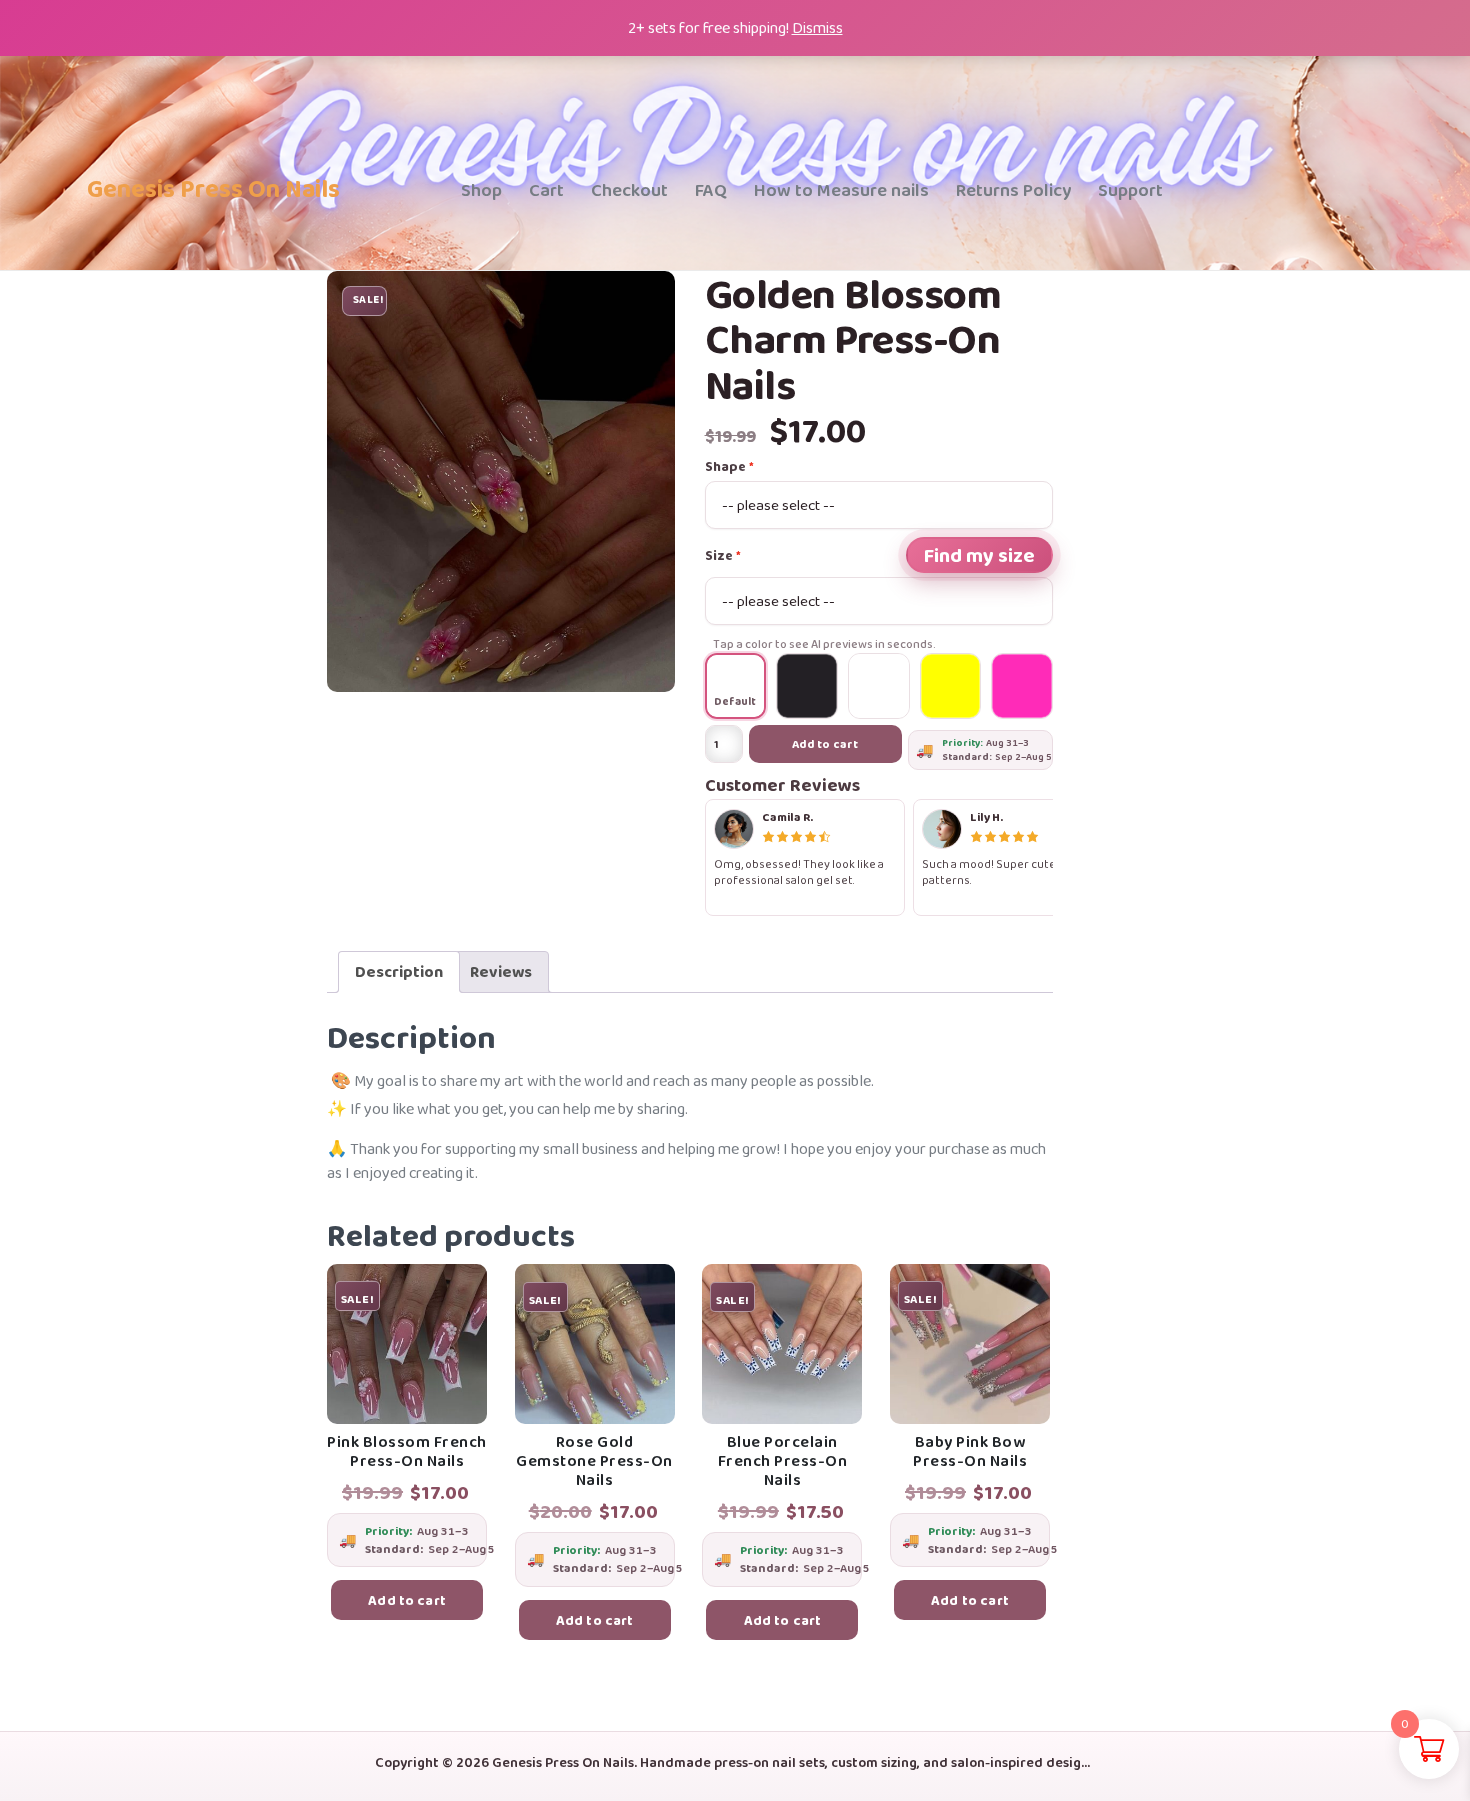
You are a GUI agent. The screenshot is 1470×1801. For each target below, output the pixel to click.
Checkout (629, 190)
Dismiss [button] (817, 27)
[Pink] (1022, 686)
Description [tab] (399, 971)
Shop (481, 190)
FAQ (711, 190)
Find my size (979, 555)
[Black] (807, 686)
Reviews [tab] (501, 971)
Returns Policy (1013, 190)
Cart (546, 190)
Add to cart (825, 744)
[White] (879, 686)
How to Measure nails (841, 190)
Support (1130, 190)
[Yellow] (951, 686)
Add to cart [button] (407, 1600)
